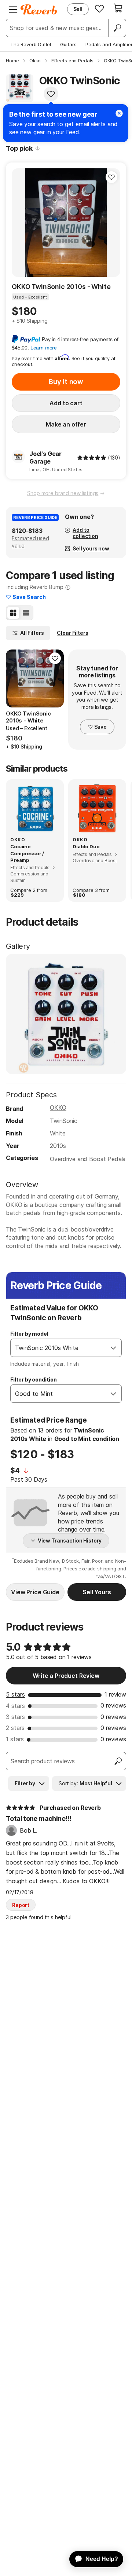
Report (21, 1905)
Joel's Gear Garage (45, 458)
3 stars (15, 1717)
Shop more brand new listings (63, 493)
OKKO (58, 1108)
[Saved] (99, 8)
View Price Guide (35, 1592)
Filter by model (29, 1334)
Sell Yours (97, 1592)
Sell (78, 9)
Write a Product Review (66, 1676)
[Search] (117, 28)
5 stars (15, 1694)
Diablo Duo (86, 846)
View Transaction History (70, 1541)
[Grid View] (13, 613)
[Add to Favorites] (51, 94)
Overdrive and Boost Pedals (88, 1159)
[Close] (119, 113)
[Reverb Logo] (39, 10)
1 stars (15, 1739)
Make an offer (66, 424)
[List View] (26, 613)
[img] (92, 458)
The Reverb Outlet (31, 44)
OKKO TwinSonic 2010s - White (61, 287)
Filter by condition (34, 1380)
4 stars (15, 1706)
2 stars (15, 1728)
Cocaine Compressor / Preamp (27, 853)
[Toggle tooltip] (38, 149)
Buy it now (66, 382)
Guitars (68, 44)
